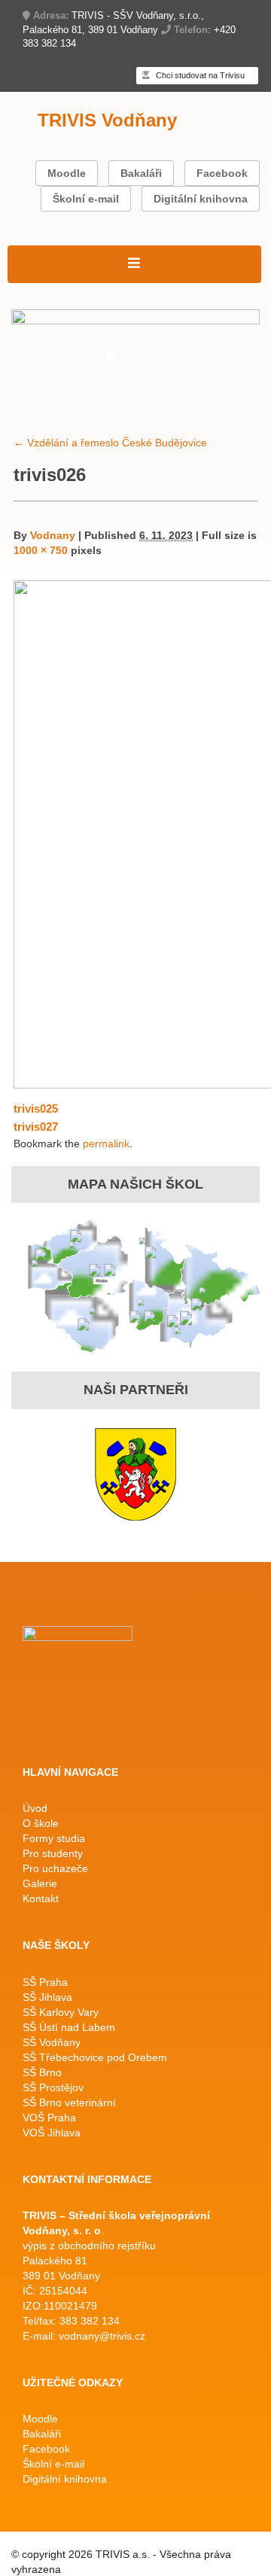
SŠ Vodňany (52, 2042)
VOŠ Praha (49, 2118)
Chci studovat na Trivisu (199, 75)
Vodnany (53, 535)
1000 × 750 (41, 550)
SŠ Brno (42, 2072)
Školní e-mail (86, 199)
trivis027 (36, 1127)
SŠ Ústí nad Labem (69, 2027)
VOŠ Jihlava (52, 2133)
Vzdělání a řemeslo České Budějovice (110, 443)
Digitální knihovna (201, 199)
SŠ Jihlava (47, 1997)
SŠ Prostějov (53, 2087)
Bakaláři (141, 173)
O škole (41, 1823)
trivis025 (36, 1108)
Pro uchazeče (55, 1868)
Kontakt (41, 1899)
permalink (106, 1143)
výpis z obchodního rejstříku (89, 2246)
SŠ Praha (45, 1982)
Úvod (35, 1808)
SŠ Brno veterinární (69, 2103)
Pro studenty (53, 1853)
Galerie (40, 1883)
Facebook (222, 173)
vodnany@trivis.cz (102, 2336)
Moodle (67, 173)
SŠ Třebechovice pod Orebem (95, 2057)
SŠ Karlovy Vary (61, 2012)
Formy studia (54, 1838)
